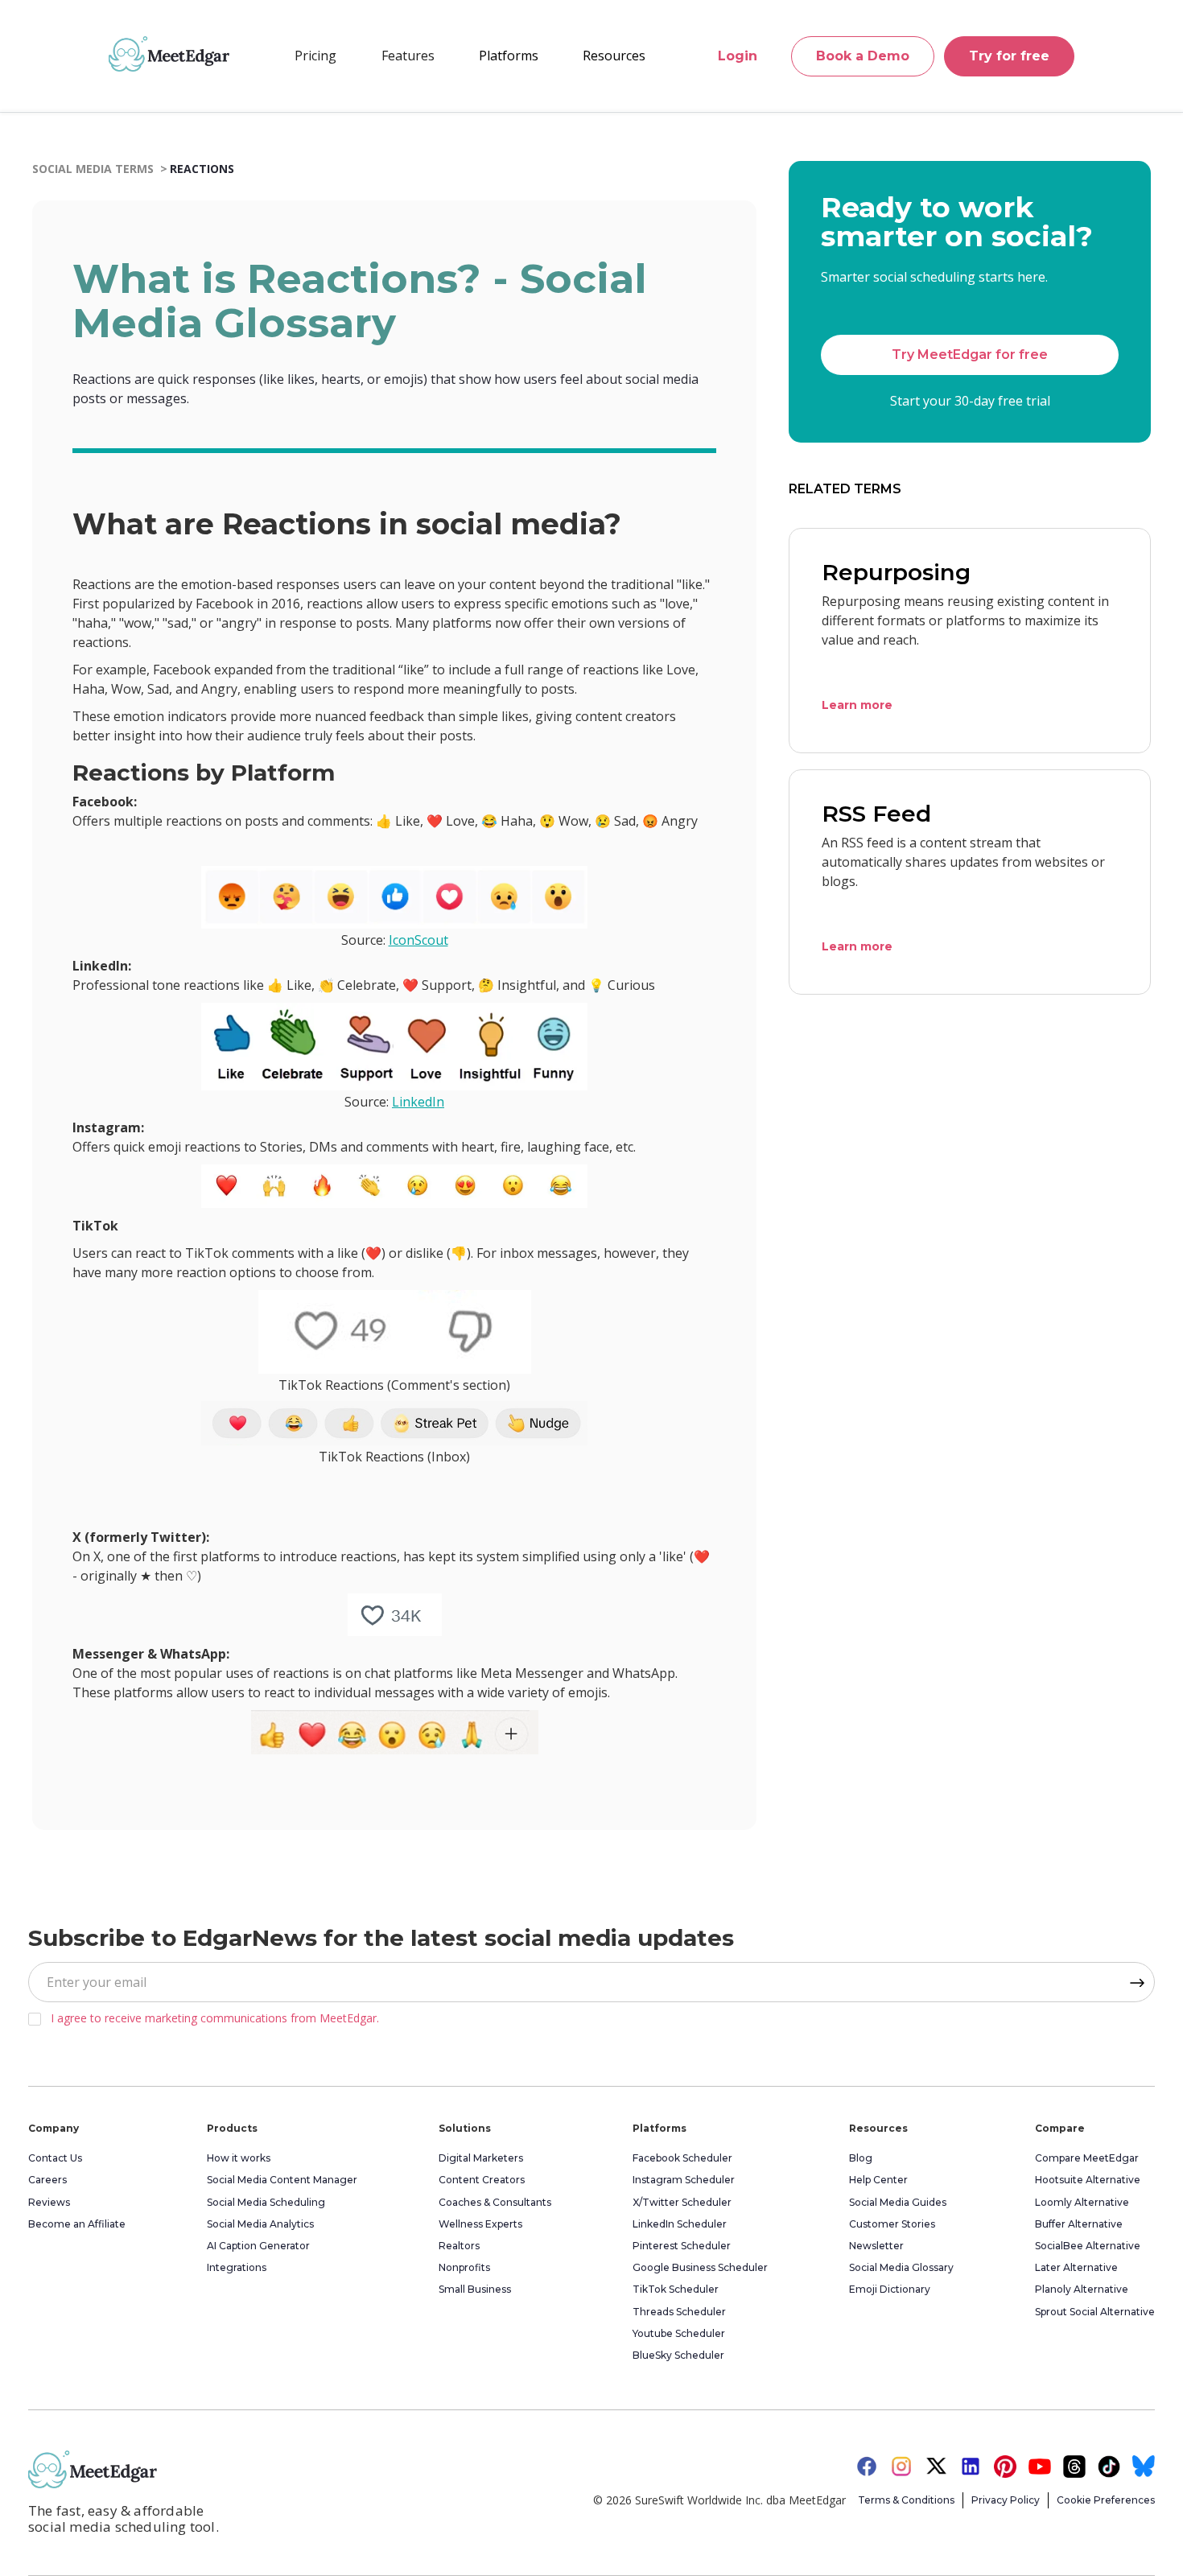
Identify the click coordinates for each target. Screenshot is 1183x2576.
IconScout (418, 940)
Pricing (315, 56)
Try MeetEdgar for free (970, 355)
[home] (169, 54)
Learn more (857, 705)
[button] (408, 56)
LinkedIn (418, 1102)
